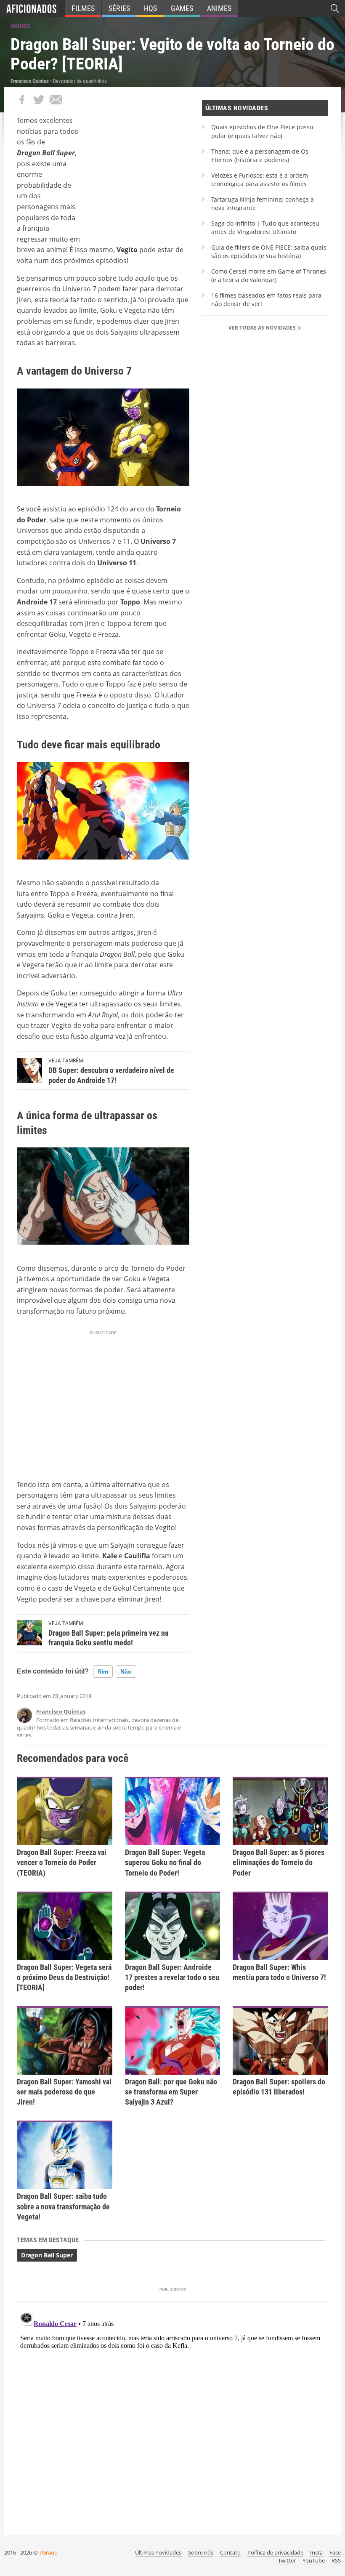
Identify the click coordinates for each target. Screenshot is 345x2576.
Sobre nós (201, 2552)
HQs (150, 8)
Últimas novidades (158, 2552)
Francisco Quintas (61, 1711)
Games (182, 8)
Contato (230, 2552)
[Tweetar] (39, 100)
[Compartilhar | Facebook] (22, 100)
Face (335, 2552)
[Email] (56, 100)
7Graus (48, 2552)
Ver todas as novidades (263, 328)
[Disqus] (172, 2414)
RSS (336, 2560)
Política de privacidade (275, 2552)
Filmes (83, 8)
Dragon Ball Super (47, 2255)
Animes (219, 8)
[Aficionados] (31, 8)
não (126, 1671)
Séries (119, 8)
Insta (316, 2552)
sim (103, 1671)
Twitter (287, 2560)
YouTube (314, 2560)
